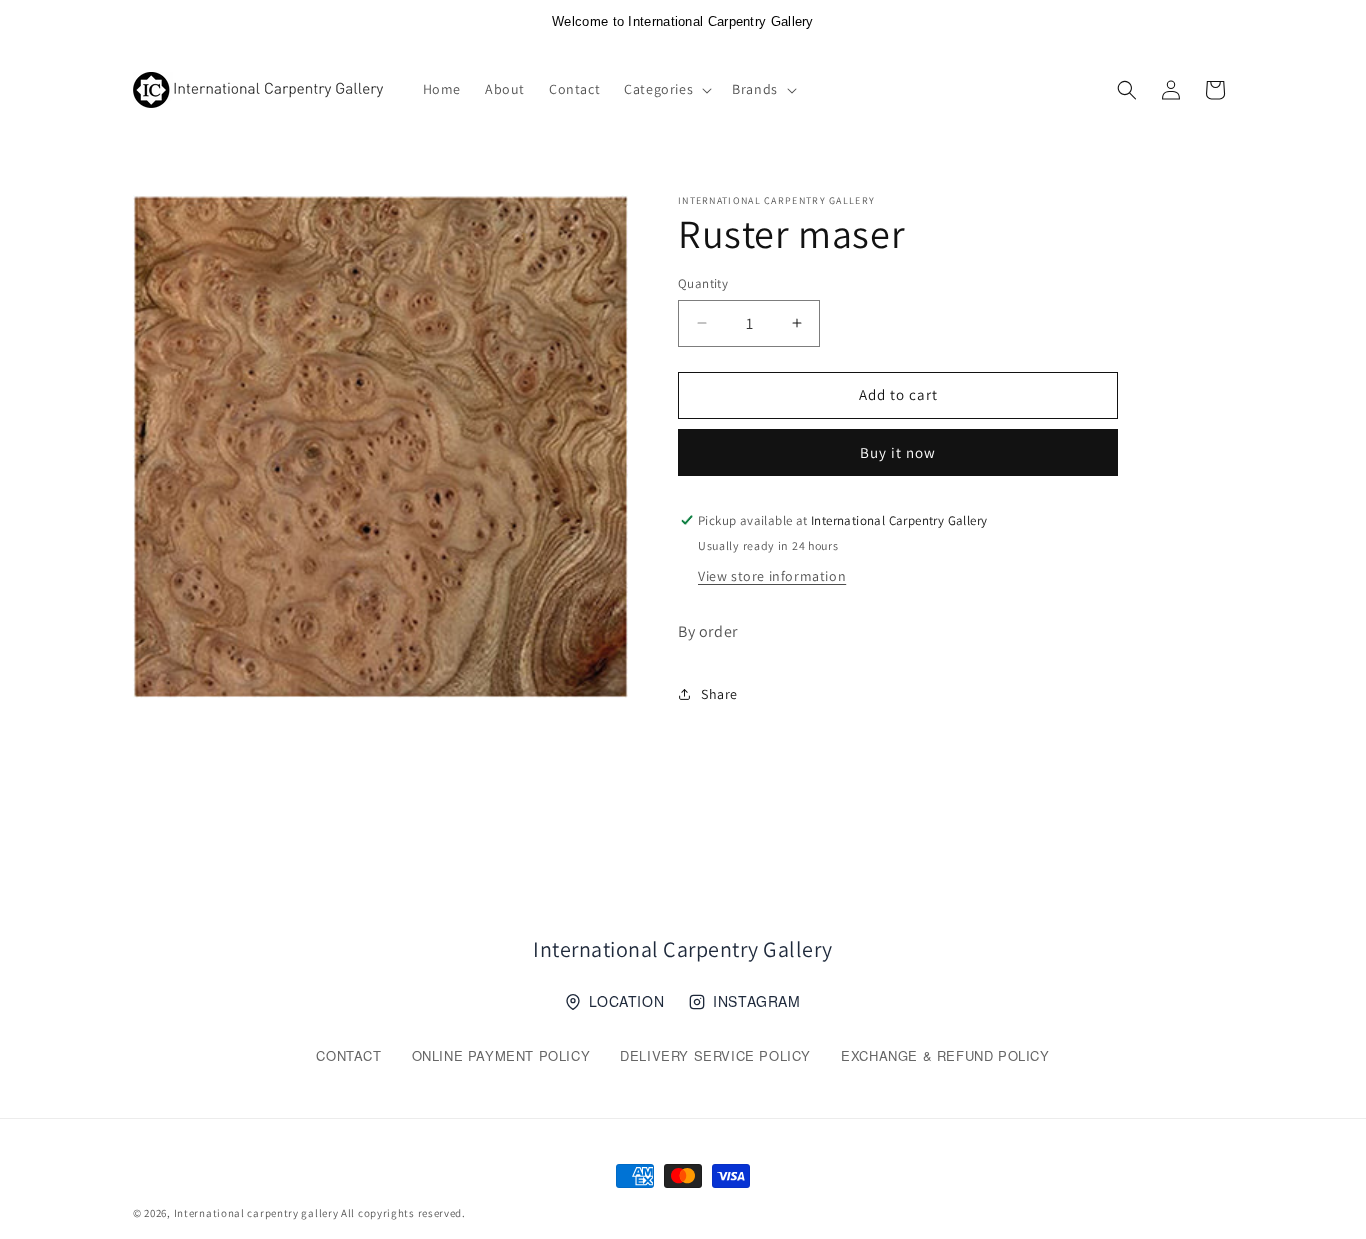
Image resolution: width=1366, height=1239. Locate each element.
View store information (772, 576)
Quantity (703, 283)
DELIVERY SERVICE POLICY (715, 1055)
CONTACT (348, 1055)
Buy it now (898, 452)
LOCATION (626, 1001)
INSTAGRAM (756, 1001)
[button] (666, 89)
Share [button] (719, 694)
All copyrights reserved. (403, 1213)
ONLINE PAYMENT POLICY (501, 1055)
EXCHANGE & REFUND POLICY (945, 1055)
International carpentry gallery (256, 1213)
